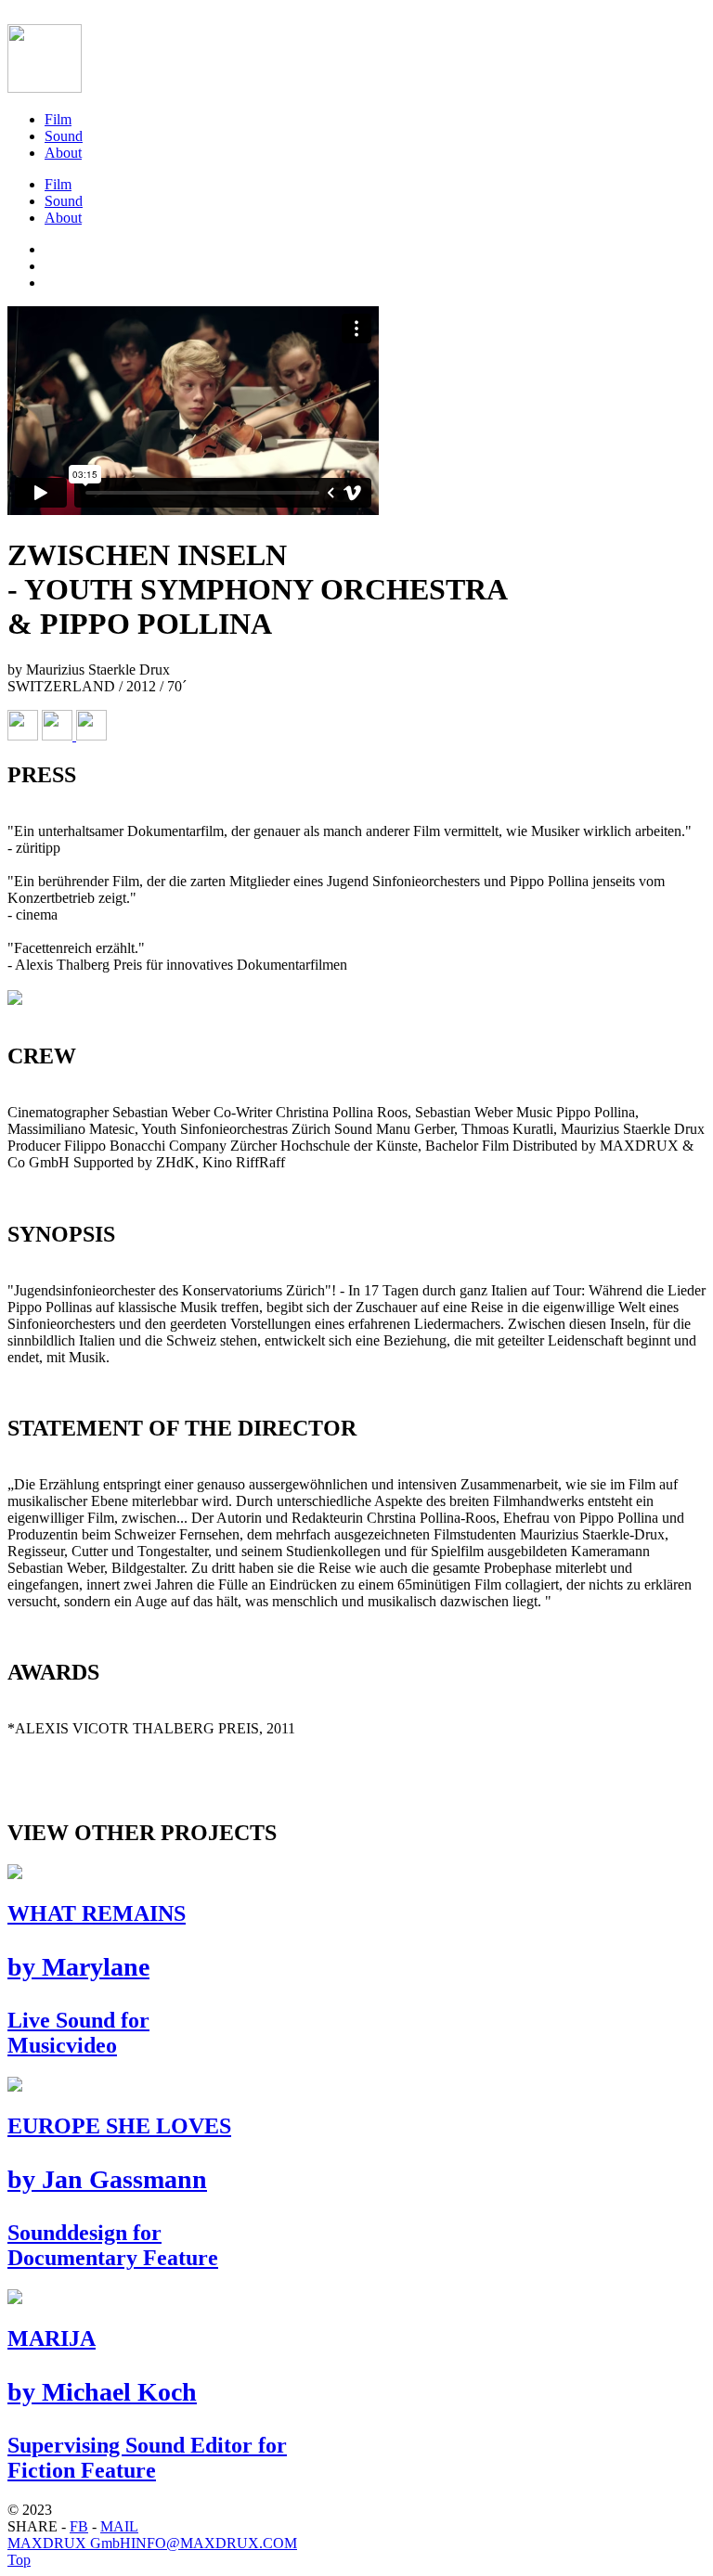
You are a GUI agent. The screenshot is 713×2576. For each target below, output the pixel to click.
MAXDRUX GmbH (69, 2543)
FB (79, 2526)
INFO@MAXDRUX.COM (214, 2543)
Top (19, 2560)
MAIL (119, 2526)
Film (58, 119)
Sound (64, 136)
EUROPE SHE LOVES (119, 2192)
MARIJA (147, 2404)
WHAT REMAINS (97, 1979)
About (63, 153)
